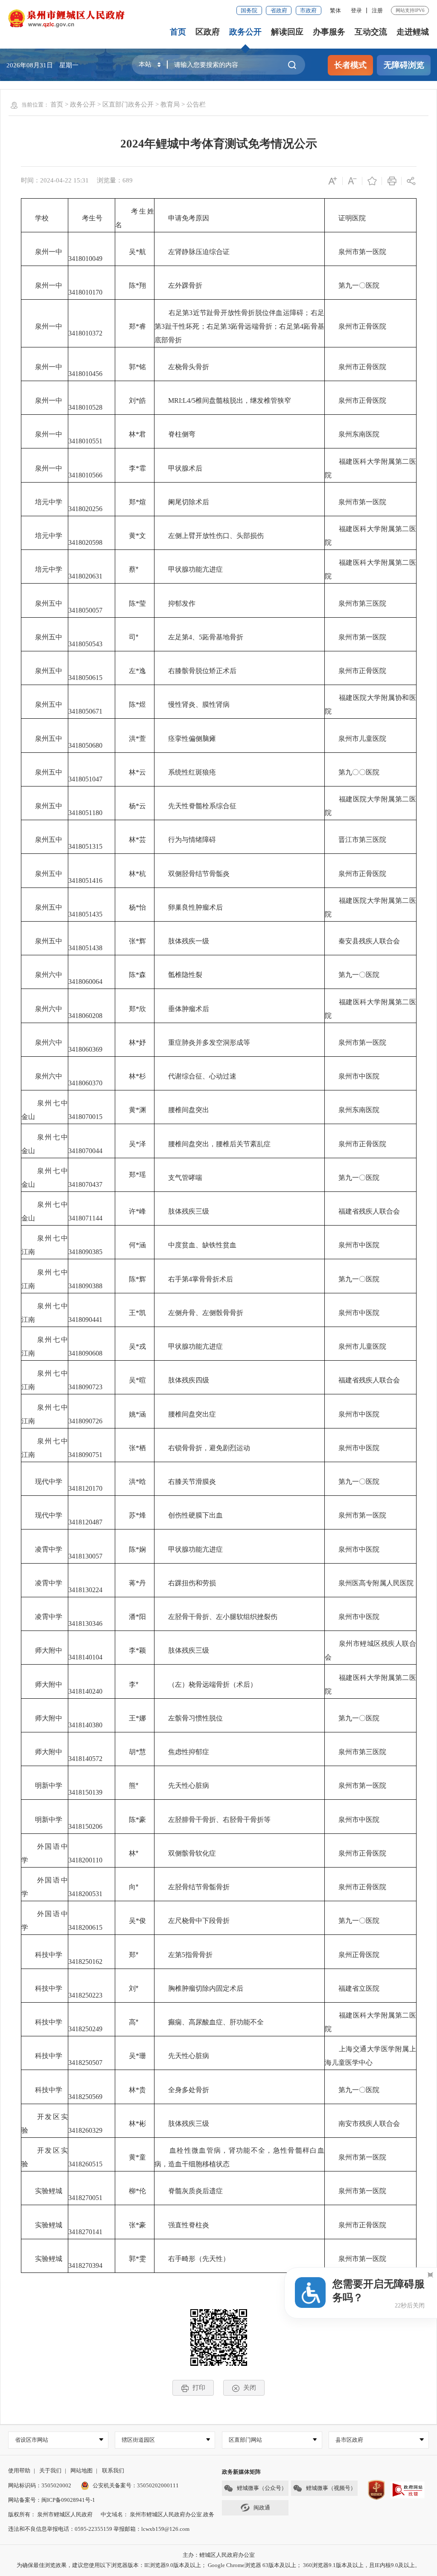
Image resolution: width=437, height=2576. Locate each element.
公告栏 (196, 104)
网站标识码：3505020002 (40, 2485)
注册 (377, 10)
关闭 (250, 2387)
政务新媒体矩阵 (241, 2472)
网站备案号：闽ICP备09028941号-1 (52, 2500)
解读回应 (287, 32)
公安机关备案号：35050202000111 (136, 2485)
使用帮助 (19, 2470)
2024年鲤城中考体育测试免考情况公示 (219, 144)
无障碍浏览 (404, 65)
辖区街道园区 (138, 2440)
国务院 (249, 10)
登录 (356, 10)
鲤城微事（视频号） (331, 2488)
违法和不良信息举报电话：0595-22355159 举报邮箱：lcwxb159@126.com (99, 2529)
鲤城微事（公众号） (262, 2488)
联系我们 (113, 2470)
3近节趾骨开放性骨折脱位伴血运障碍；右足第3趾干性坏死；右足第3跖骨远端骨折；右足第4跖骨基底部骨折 (239, 326)
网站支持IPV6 (410, 10)
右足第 (179, 313)
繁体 (335, 10)
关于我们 (50, 2470)
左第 (175, 1955)
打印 (199, 2387)
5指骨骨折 (197, 1955)
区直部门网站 (245, 2440)
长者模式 (350, 65)
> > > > (128, 104)
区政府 (208, 32)
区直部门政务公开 (128, 104)
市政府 (308, 10)
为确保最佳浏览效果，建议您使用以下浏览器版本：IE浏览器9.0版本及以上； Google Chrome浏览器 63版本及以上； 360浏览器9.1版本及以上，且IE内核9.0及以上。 (218, 2565)
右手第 (178, 1279)
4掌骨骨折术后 (211, 1279)
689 (128, 180)
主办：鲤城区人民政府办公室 (219, 2555)
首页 (178, 32)
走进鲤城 (413, 32)
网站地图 (82, 2470)
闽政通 (262, 2508)
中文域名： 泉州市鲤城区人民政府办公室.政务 (157, 2514)
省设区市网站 (32, 2440)
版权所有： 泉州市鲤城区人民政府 (50, 2514)
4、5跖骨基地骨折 (216, 637)
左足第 (178, 637)
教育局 (170, 104)
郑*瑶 (131, 1175)
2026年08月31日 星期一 (42, 65)
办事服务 (329, 32)
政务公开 (245, 32)
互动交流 (371, 32)
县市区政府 (349, 2440)
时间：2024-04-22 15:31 (55, 180)
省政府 (279, 10)
